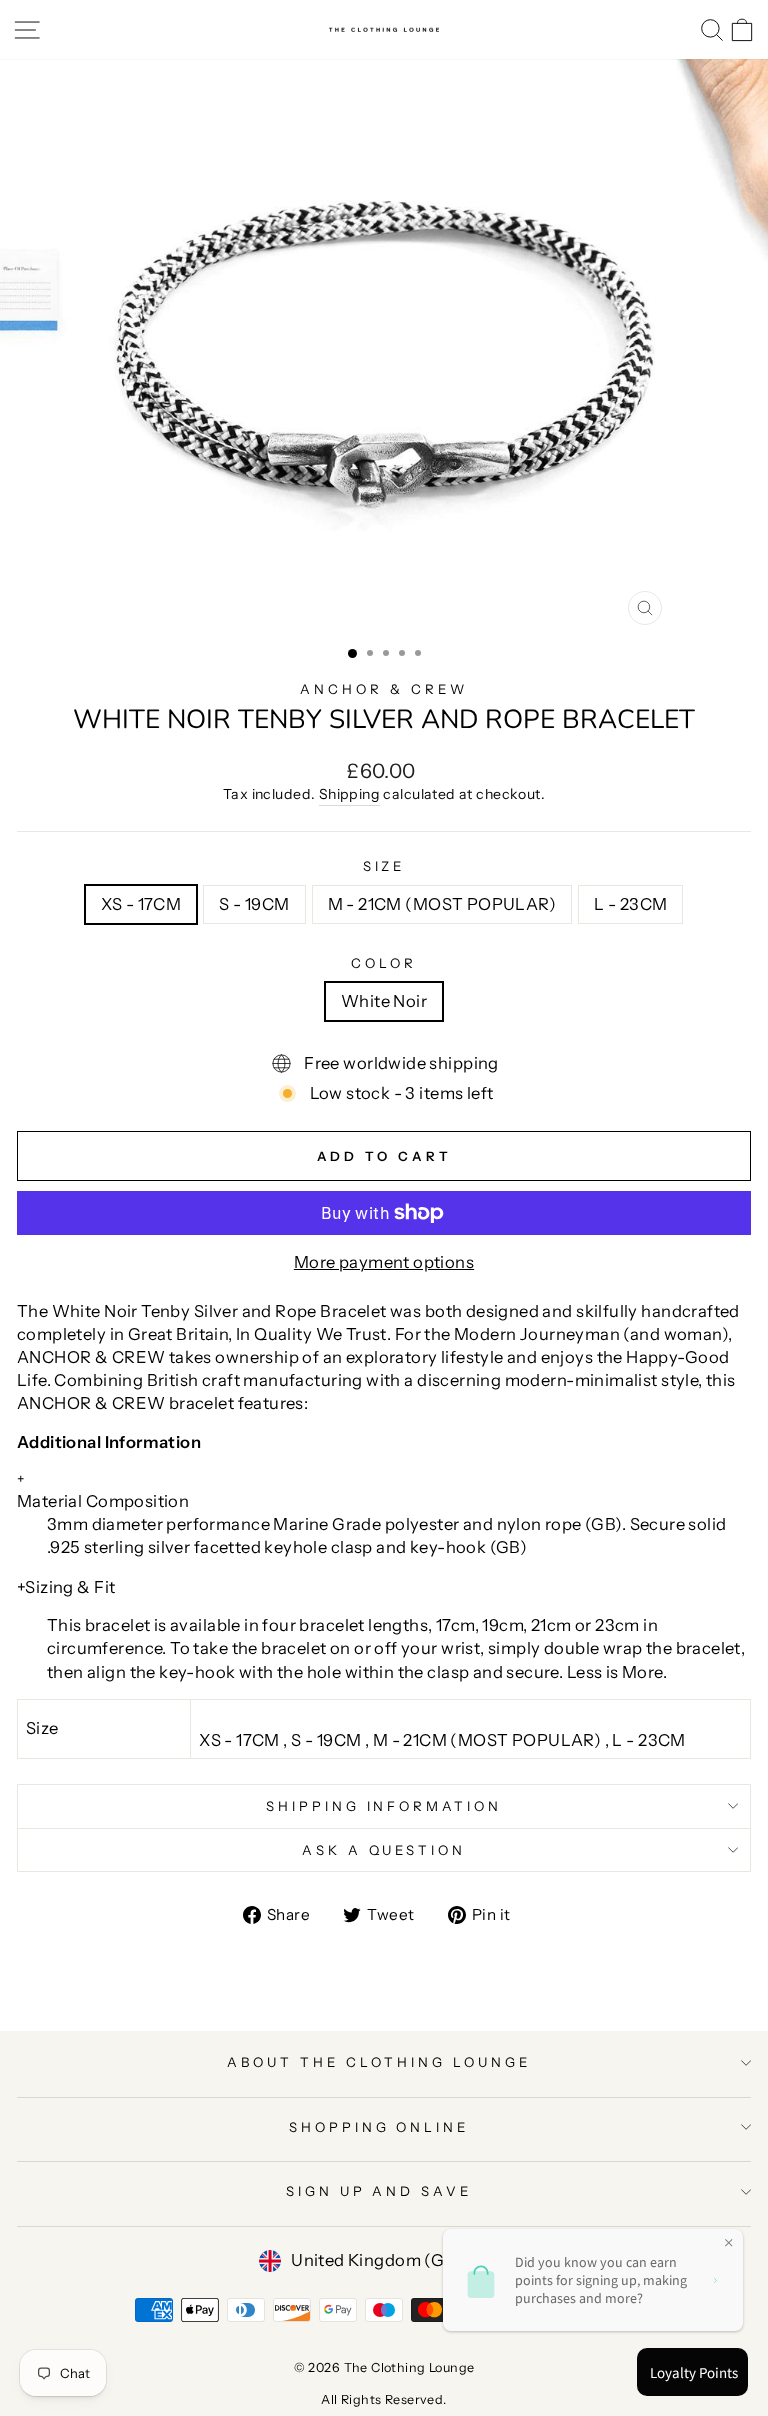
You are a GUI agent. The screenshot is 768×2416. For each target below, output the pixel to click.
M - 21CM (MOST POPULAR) (442, 904)
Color (384, 963)
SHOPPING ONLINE (379, 2127)
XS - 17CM (141, 904)
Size (384, 866)
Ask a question (384, 1850)
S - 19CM (254, 904)
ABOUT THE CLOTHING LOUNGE (378, 2062)
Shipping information (384, 1806)
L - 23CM (630, 904)
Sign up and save (379, 2191)
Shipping (349, 794)
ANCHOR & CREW (384, 689)
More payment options (384, 1262)
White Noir (384, 1001)
